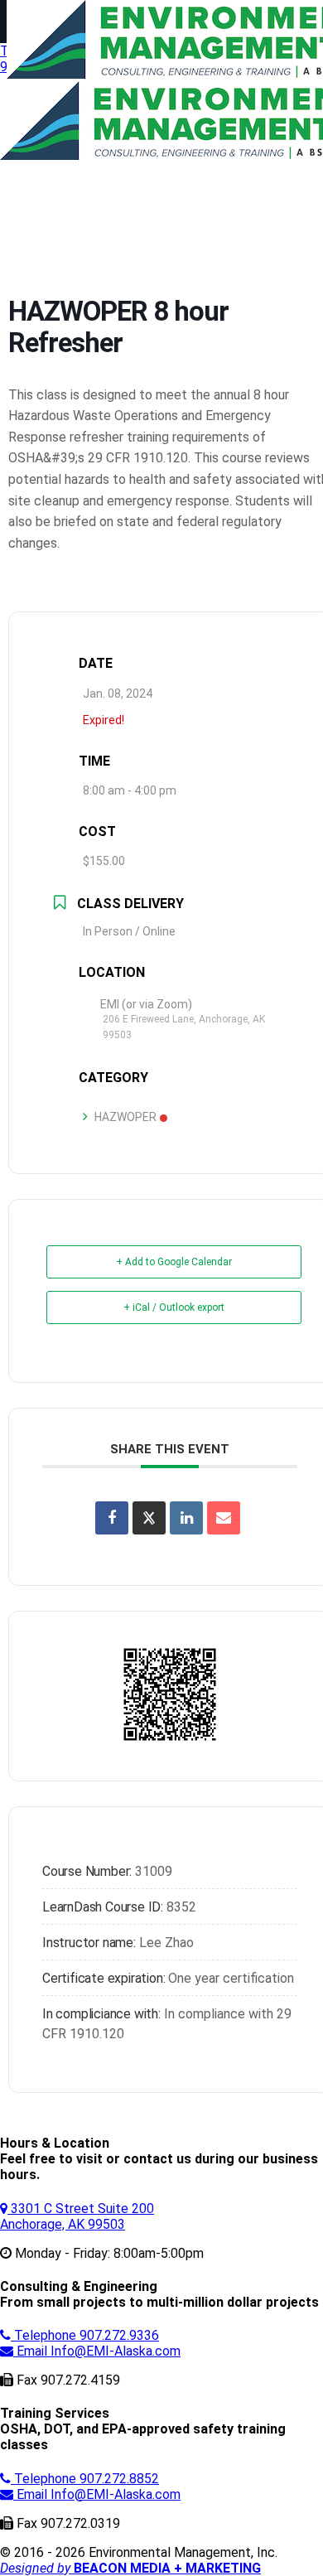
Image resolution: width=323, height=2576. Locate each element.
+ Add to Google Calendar (174, 1262)
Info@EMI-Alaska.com (99, 2351)
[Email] (224, 1518)
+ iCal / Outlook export (174, 1307)
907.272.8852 (87, 2479)
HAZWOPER (125, 1117)
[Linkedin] (186, 1518)
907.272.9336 (87, 2335)
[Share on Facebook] (112, 1518)
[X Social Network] (149, 1518)
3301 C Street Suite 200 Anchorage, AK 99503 (77, 2216)
